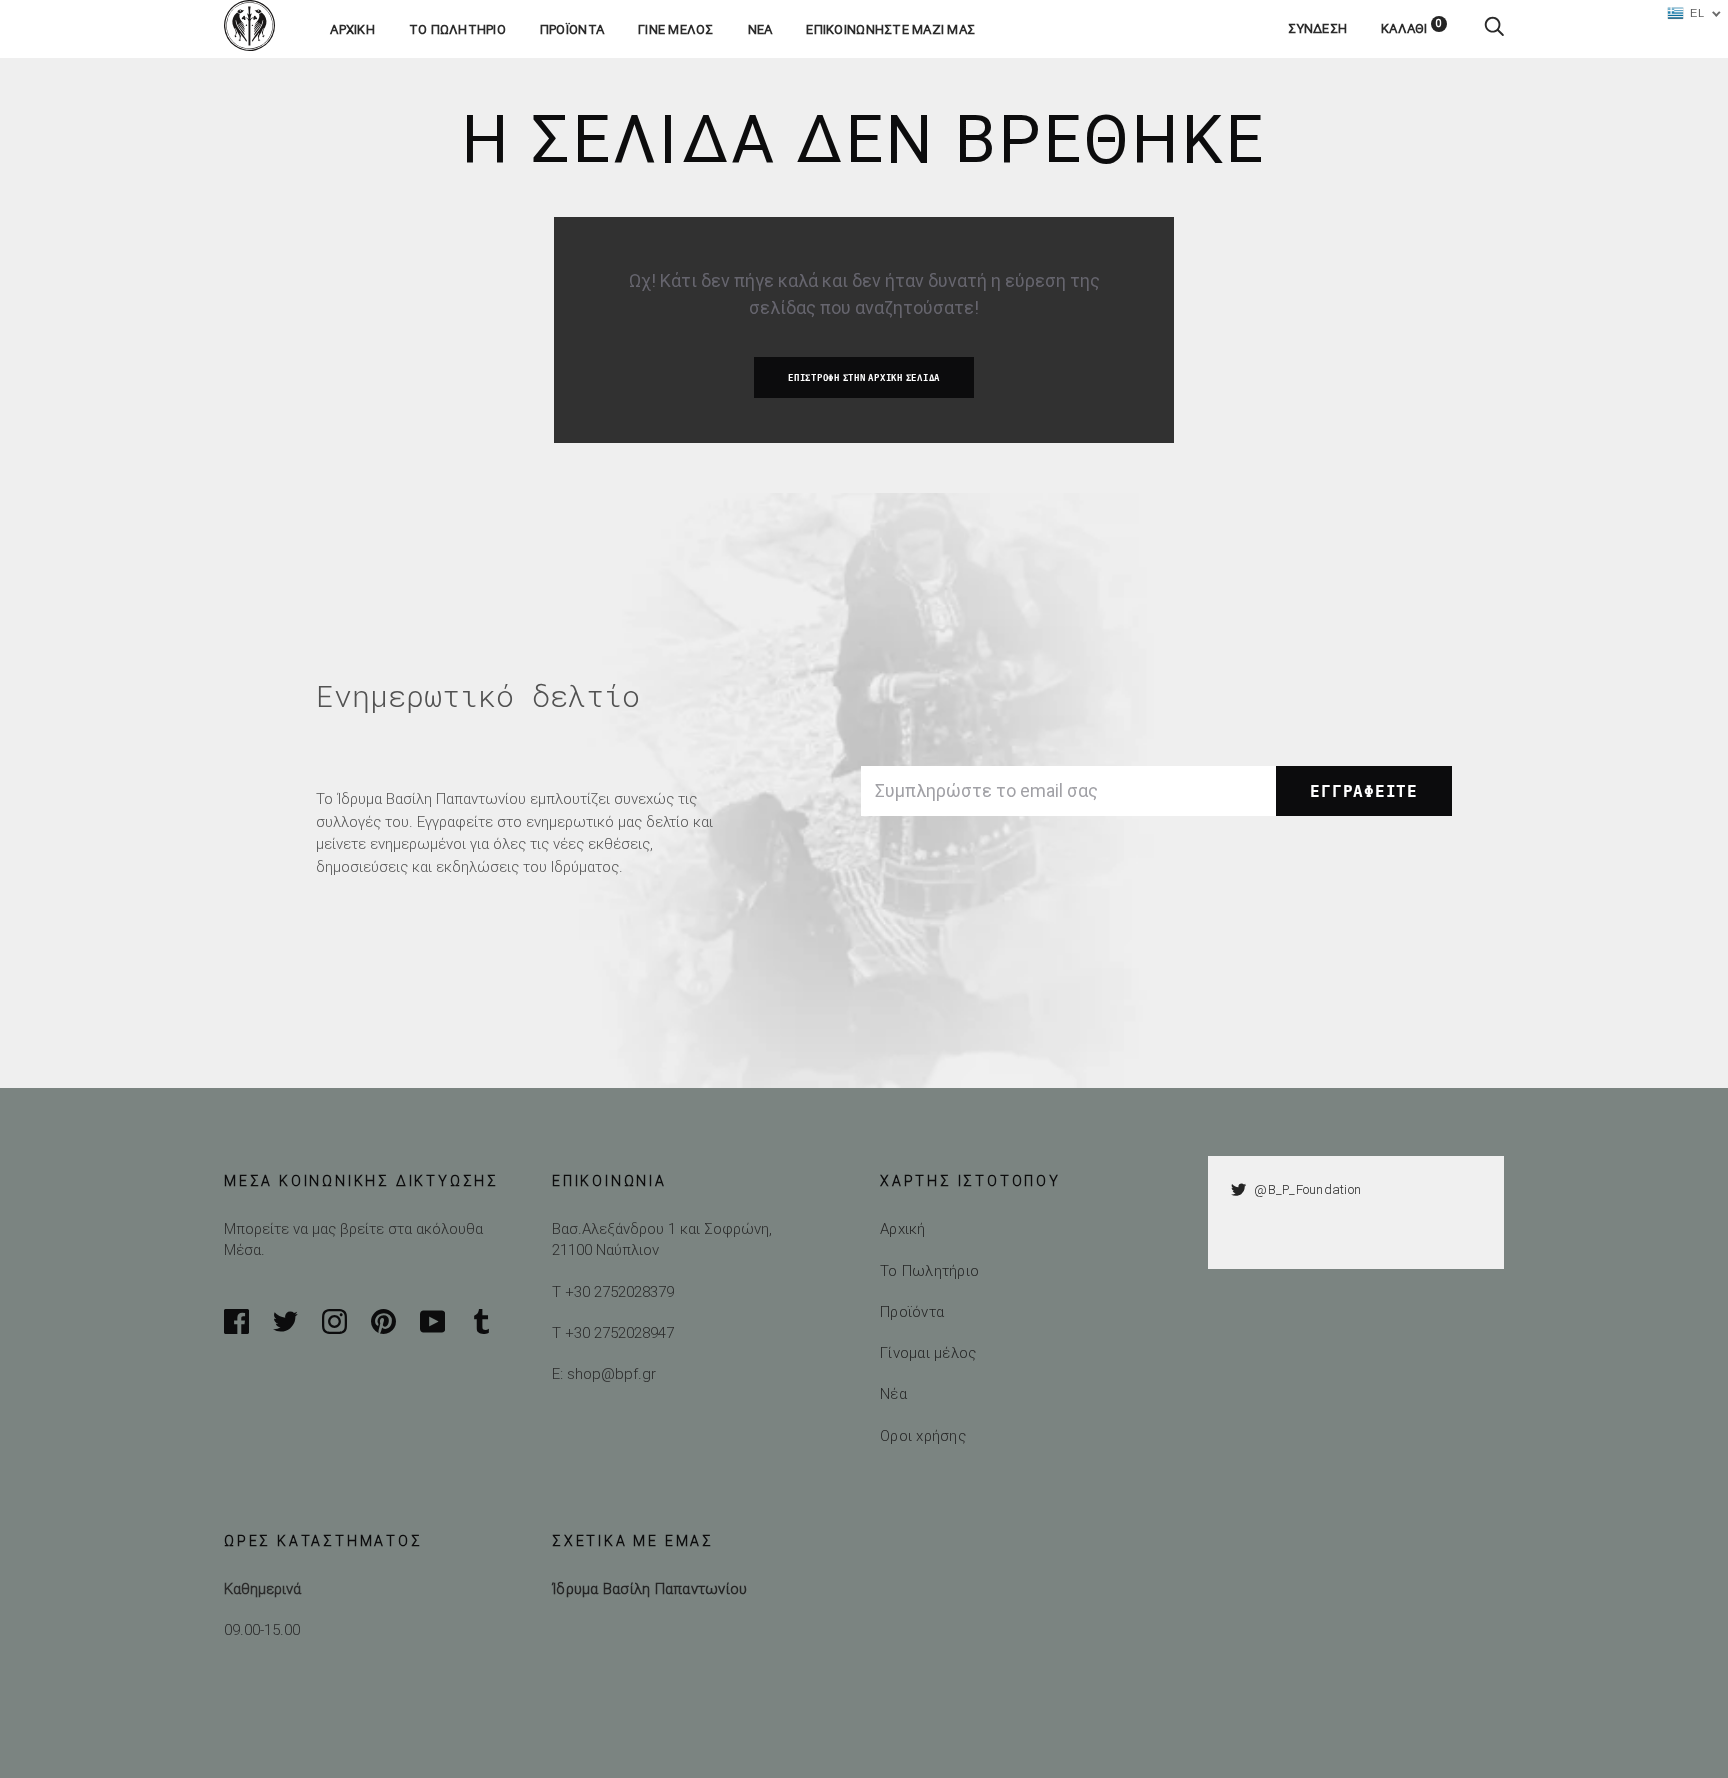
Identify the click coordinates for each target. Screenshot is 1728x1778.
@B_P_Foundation (1307, 1189)
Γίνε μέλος (676, 29)
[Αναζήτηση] (1494, 28)
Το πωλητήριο (457, 29)
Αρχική (352, 29)
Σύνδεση (1317, 28)
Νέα (760, 29)
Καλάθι (1411, 28)
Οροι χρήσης (923, 1435)
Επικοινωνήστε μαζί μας (890, 29)
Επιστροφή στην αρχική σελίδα (864, 378)
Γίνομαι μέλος (928, 1352)
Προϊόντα (572, 29)
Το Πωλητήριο (929, 1270)
